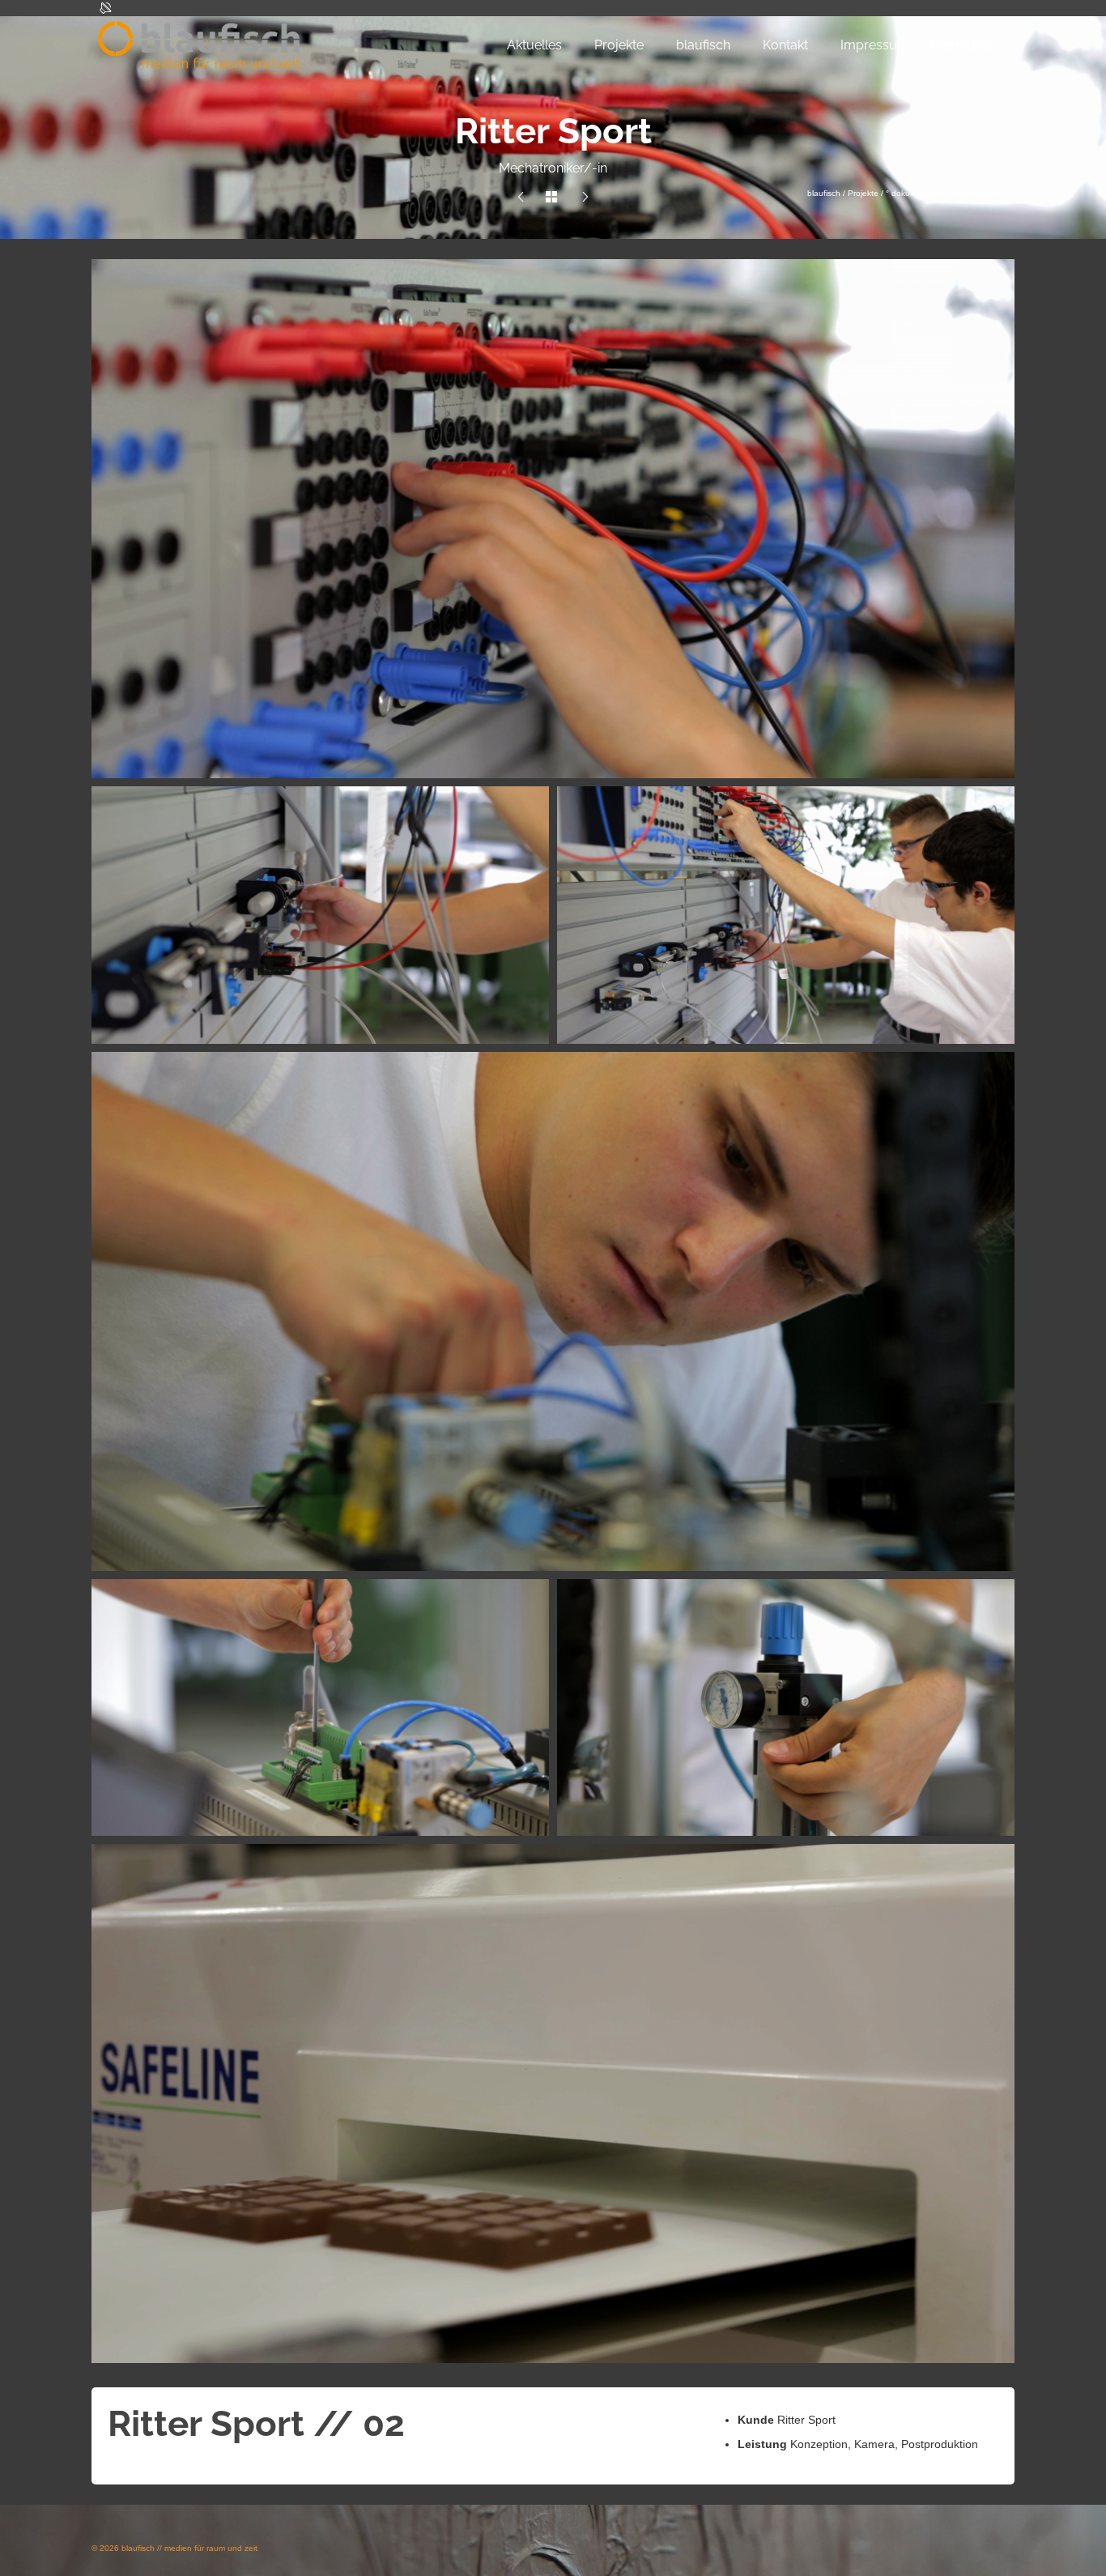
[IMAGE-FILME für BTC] (521, 198)
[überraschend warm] (585, 198)
